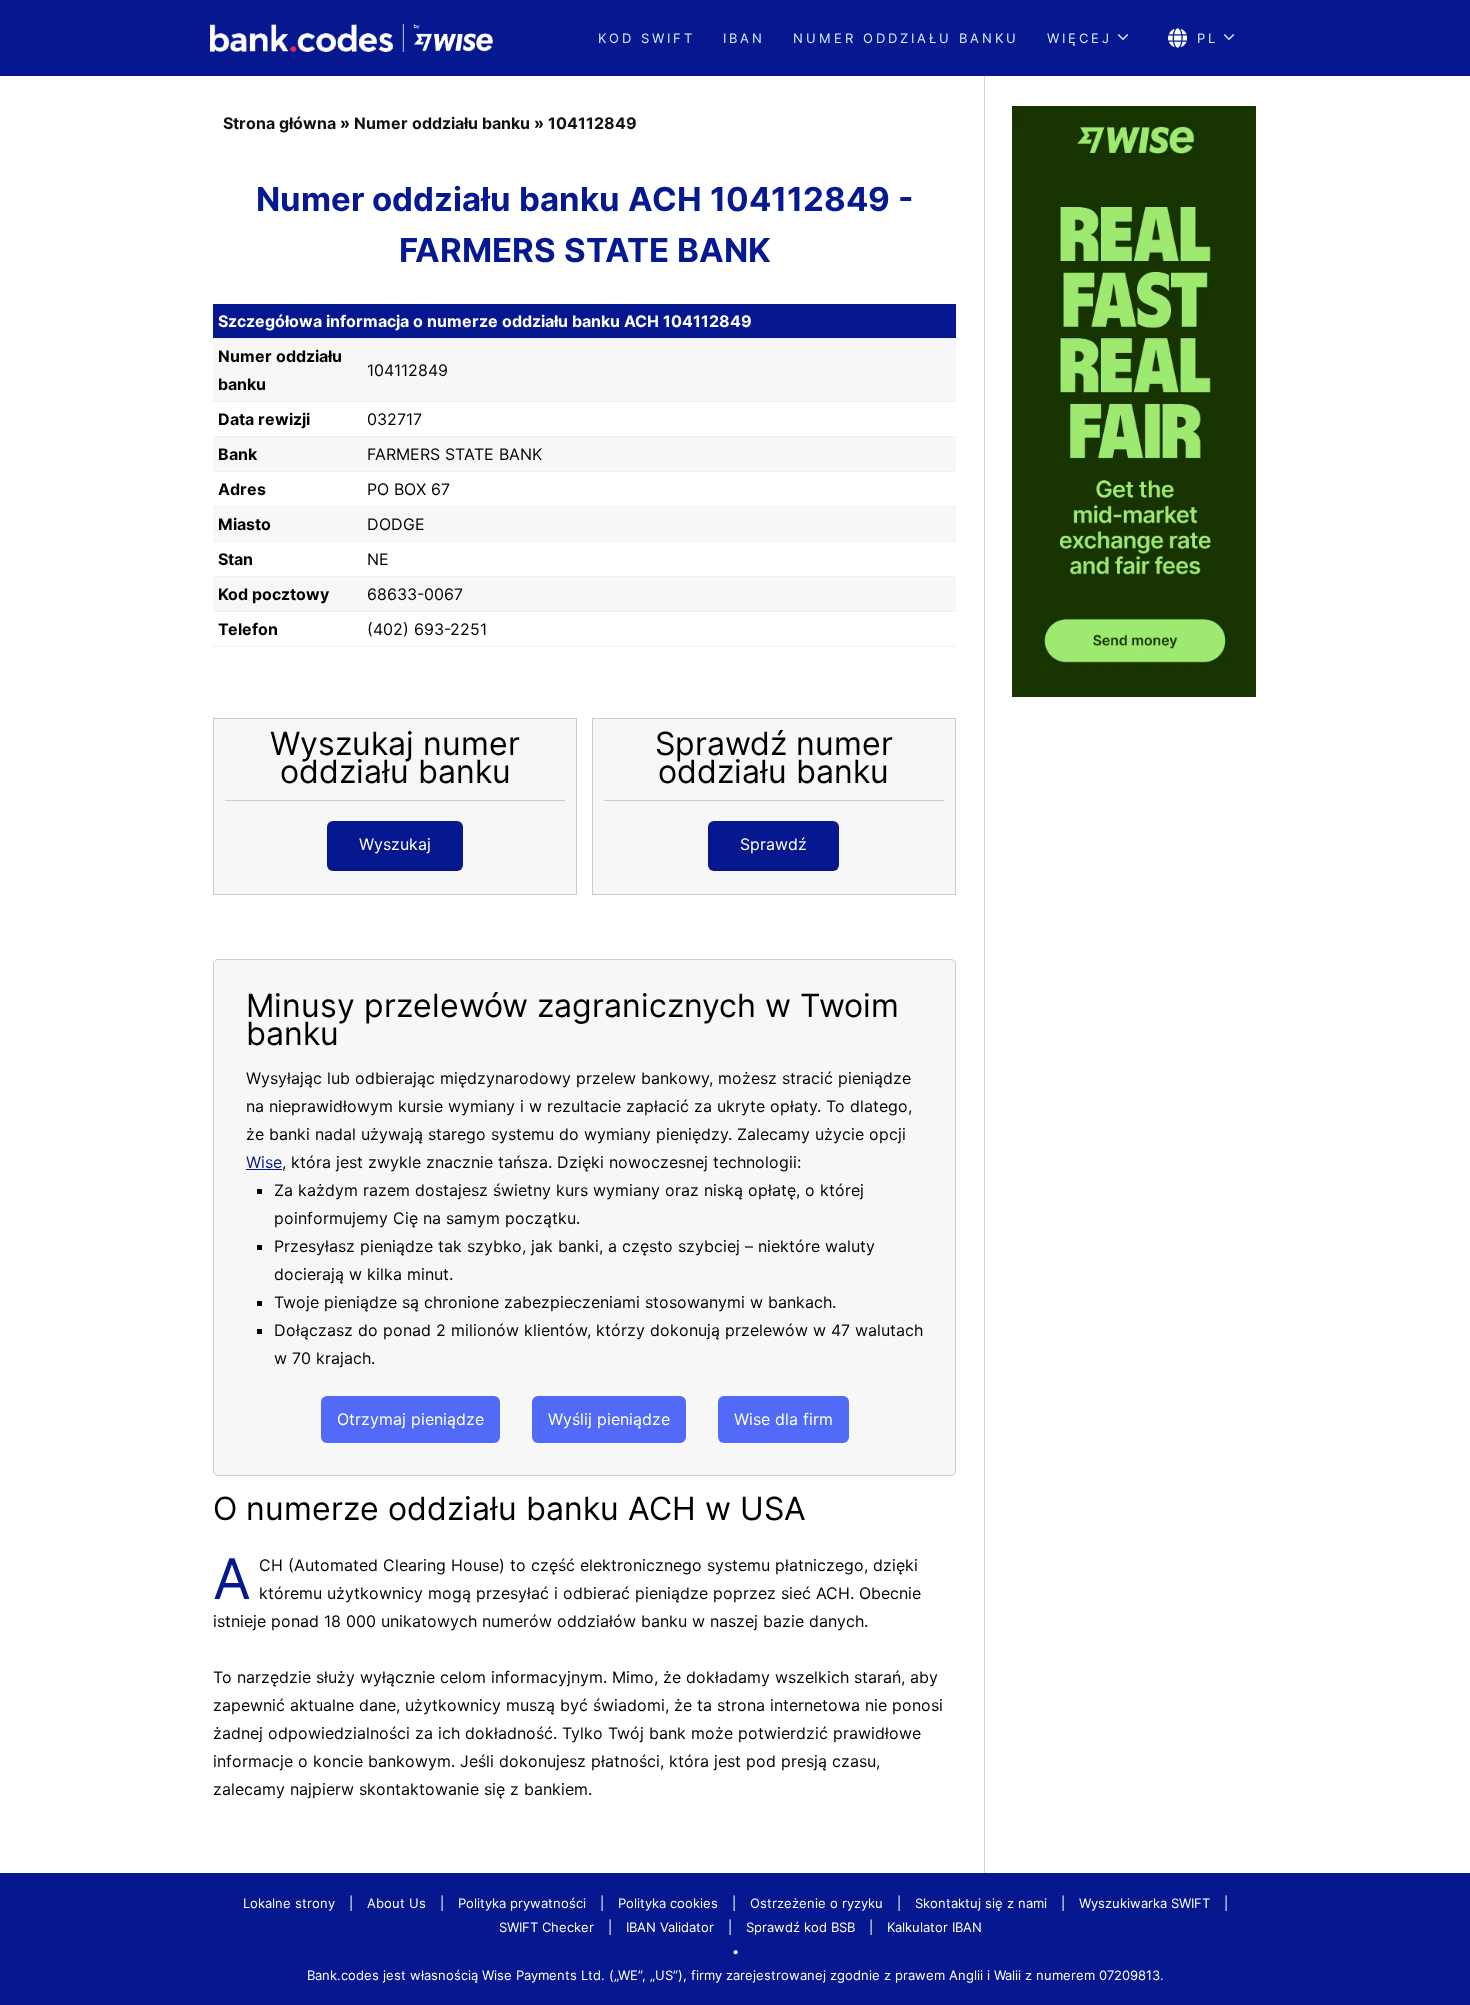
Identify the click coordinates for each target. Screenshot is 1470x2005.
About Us (396, 1903)
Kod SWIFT (646, 38)
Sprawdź (773, 844)
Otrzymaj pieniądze (410, 1419)
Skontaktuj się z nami (981, 1903)
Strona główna (279, 123)
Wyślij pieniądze (609, 1419)
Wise (264, 1162)
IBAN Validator (670, 1927)
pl (1207, 38)
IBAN (744, 38)
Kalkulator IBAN (934, 1927)
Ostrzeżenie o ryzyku (816, 1903)
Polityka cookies (668, 1903)
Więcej (1079, 38)
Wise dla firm (783, 1419)
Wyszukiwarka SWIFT (1144, 1903)
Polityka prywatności (522, 1903)
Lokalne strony (289, 1903)
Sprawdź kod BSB (800, 1927)
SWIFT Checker (546, 1927)
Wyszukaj (395, 844)
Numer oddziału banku (906, 38)
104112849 (592, 123)
